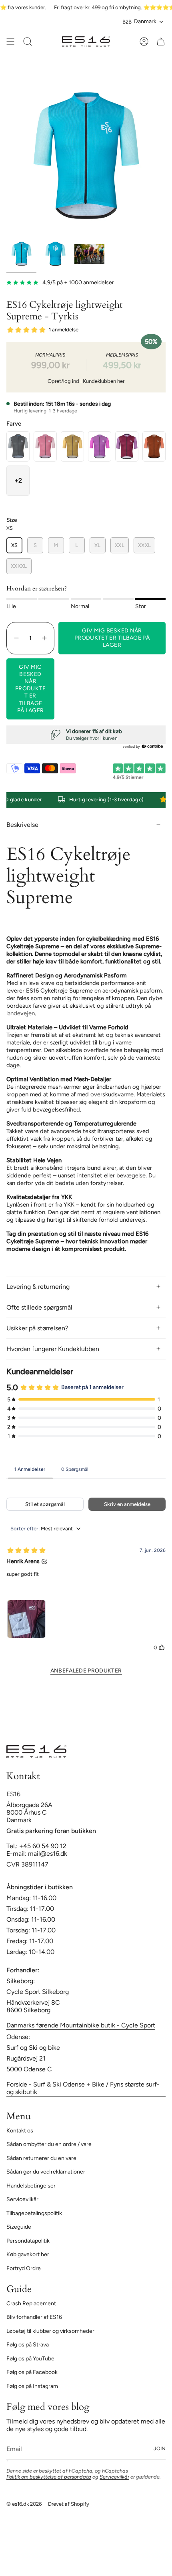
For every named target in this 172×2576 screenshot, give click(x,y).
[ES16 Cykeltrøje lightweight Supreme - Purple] (100, 446)
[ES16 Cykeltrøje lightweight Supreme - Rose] (45, 446)
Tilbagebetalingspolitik (34, 2213)
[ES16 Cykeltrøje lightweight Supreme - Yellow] (72, 446)
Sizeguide (19, 2227)
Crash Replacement (31, 2304)
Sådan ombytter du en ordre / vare (49, 2144)
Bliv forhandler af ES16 (34, 2317)
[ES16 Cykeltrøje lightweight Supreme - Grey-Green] (18, 446)
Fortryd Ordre (24, 2268)
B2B (127, 22)
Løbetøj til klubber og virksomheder (50, 2331)
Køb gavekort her (28, 2254)
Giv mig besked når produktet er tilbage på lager (30, 689)
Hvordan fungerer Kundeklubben (53, 1349)
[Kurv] (161, 42)
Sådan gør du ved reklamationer (46, 2172)
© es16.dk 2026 (24, 2504)
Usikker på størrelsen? (37, 1328)
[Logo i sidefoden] (36, 1752)
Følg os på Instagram (32, 2386)
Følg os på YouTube (30, 2359)
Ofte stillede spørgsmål (39, 1307)
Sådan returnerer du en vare (41, 2158)
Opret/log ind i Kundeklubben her (86, 381)
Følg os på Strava (28, 2345)
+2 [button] (18, 481)
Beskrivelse (22, 825)
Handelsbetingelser (31, 2186)
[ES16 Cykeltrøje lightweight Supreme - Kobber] (154, 446)
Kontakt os (20, 2131)
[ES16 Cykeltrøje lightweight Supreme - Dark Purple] (127, 446)
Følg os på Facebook (32, 2372)
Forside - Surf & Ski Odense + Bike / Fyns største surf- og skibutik (83, 2088)
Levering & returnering (38, 1287)
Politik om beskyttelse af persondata (49, 2477)
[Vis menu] (10, 42)
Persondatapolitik (28, 2241)
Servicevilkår (22, 2199)
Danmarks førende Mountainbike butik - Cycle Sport (81, 2025)
